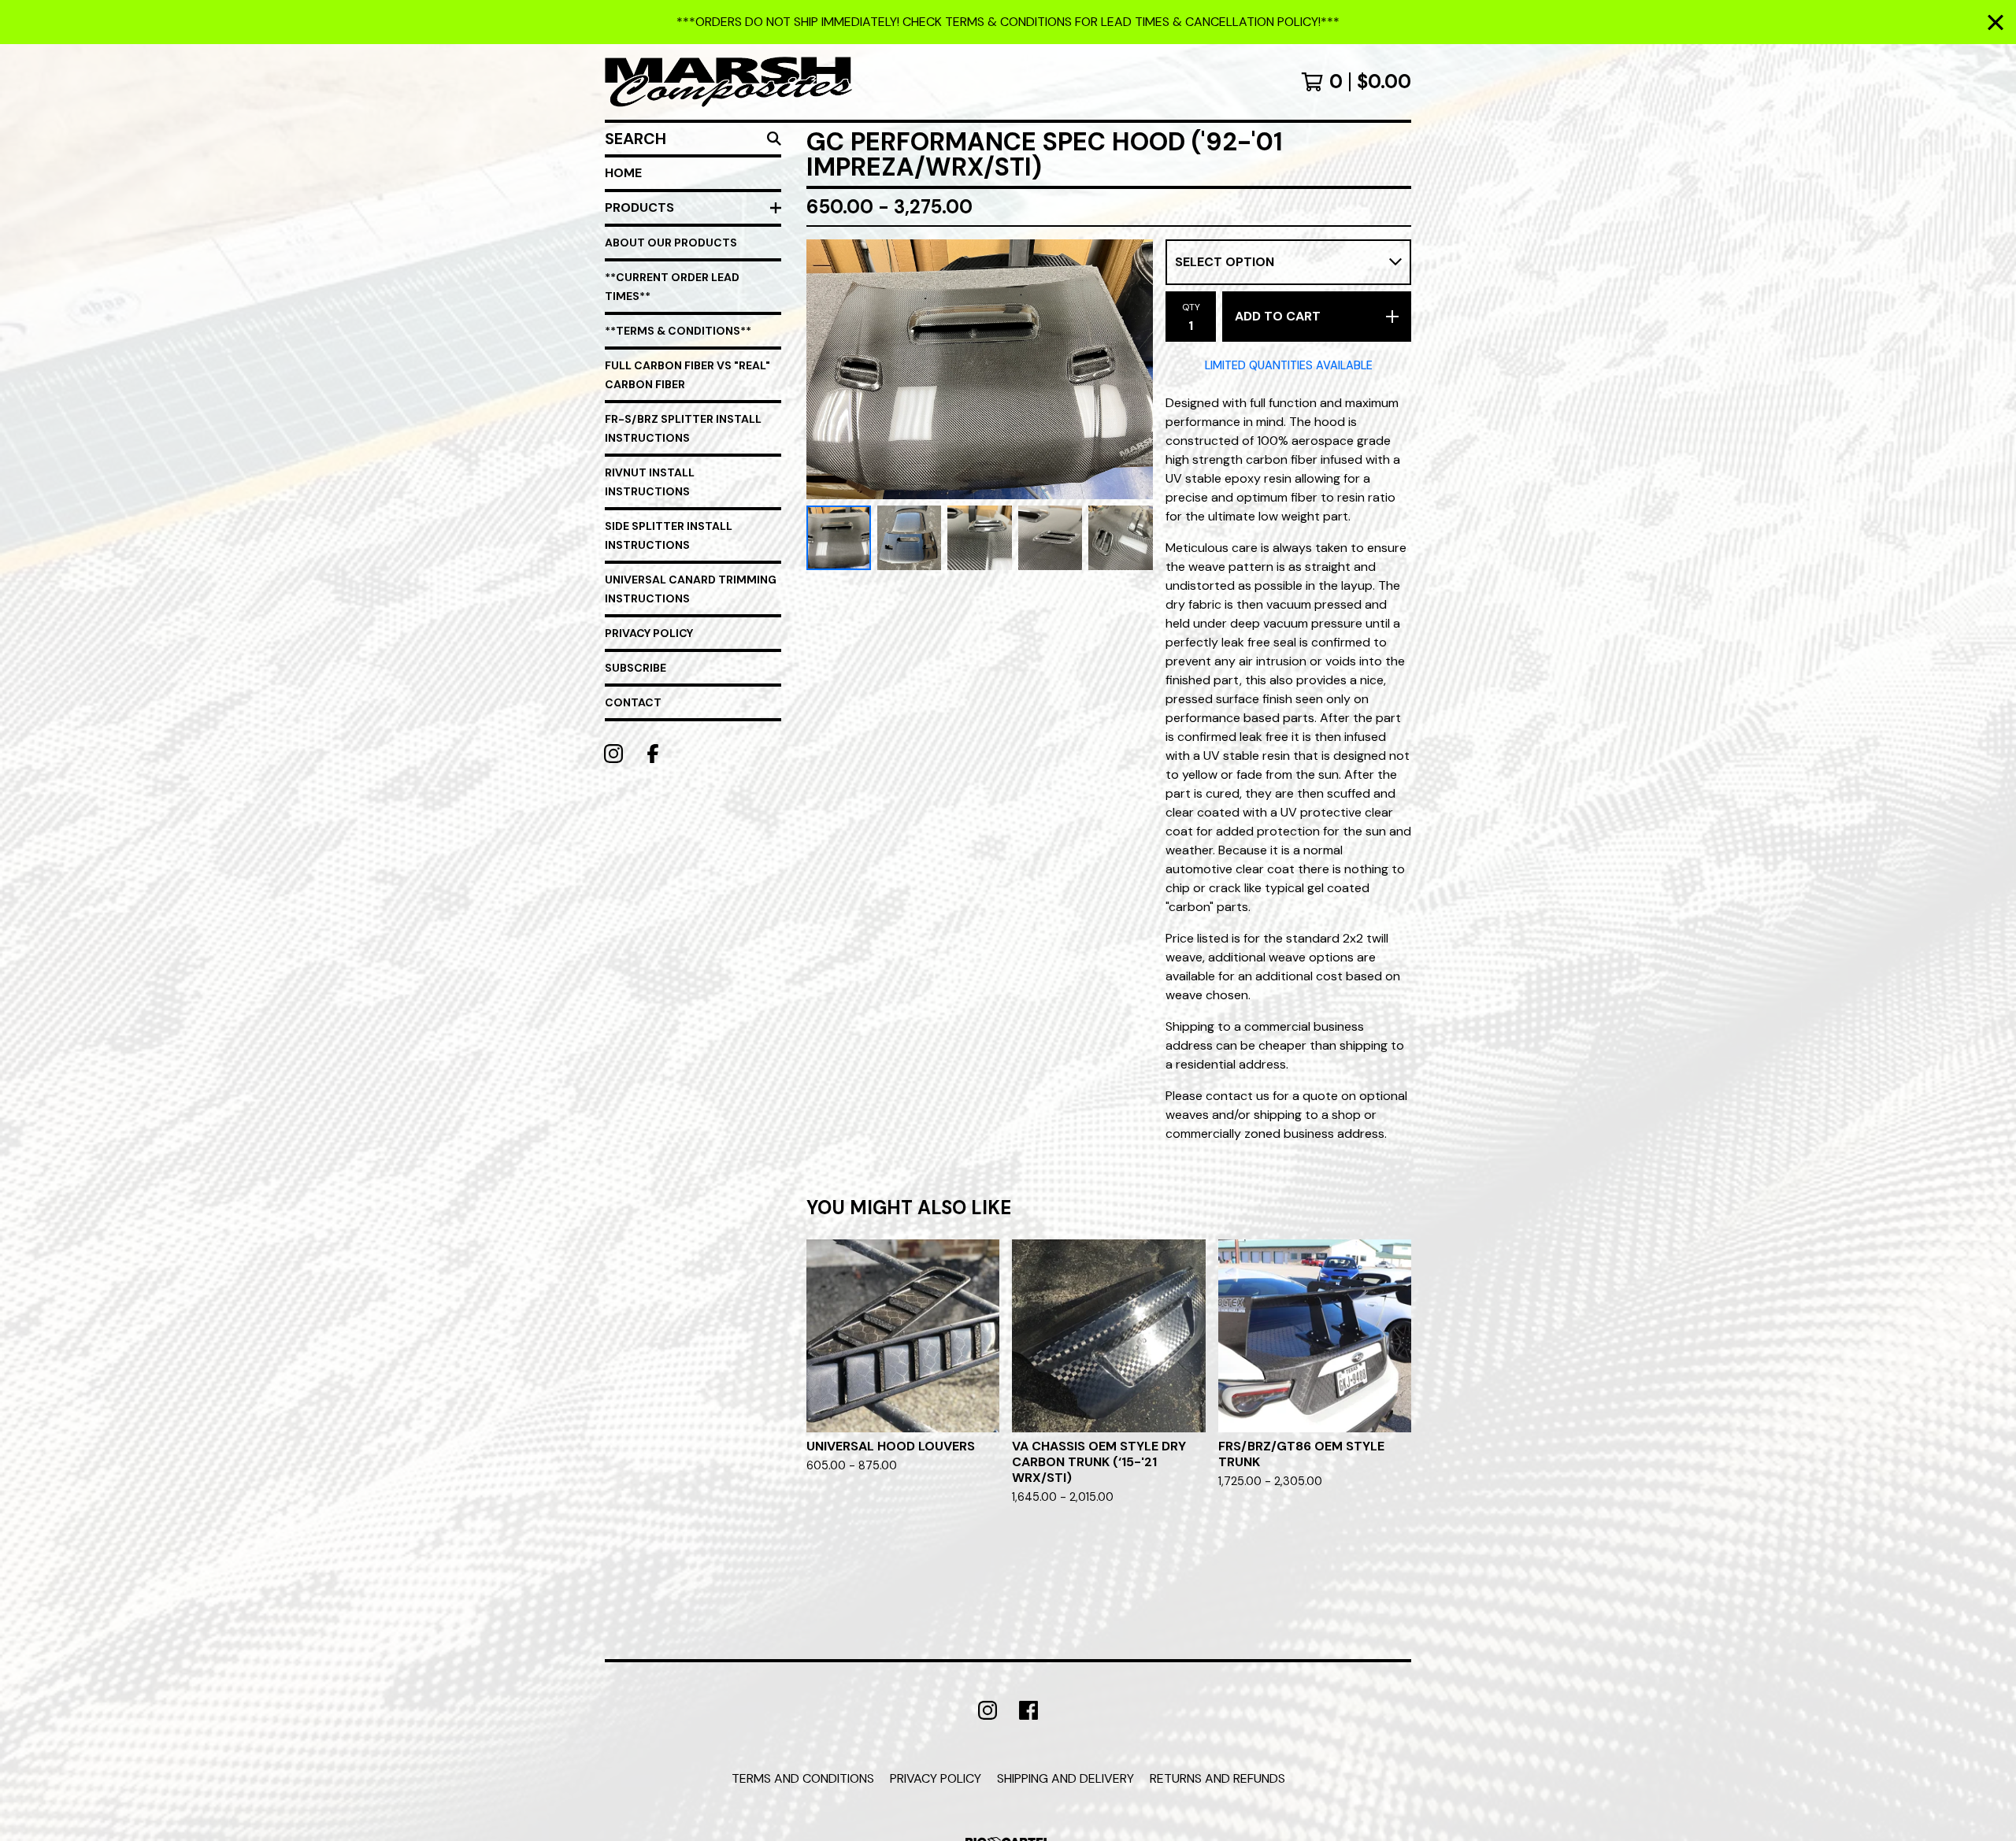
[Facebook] (653, 754)
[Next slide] (1131, 369)
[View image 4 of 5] (1051, 538)
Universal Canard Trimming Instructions (691, 589)
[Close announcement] (1996, 22)
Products (639, 207)
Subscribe (636, 668)
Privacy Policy (649, 633)
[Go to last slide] (828, 369)
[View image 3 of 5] (980, 538)
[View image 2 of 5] (910, 538)
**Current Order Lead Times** (672, 287)
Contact (633, 702)
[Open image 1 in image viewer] (980, 369)
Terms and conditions (803, 1778)
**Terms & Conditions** (678, 331)
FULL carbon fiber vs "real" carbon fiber (687, 375)
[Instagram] (613, 754)
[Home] (728, 82)
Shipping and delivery (1065, 1778)
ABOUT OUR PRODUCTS (671, 243)
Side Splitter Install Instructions (669, 535)
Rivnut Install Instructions (650, 482)
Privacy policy (936, 1778)
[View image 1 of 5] (839, 538)
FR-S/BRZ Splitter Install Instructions (683, 428)
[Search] (774, 139)
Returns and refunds (1217, 1778)
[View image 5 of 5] (1121, 538)
